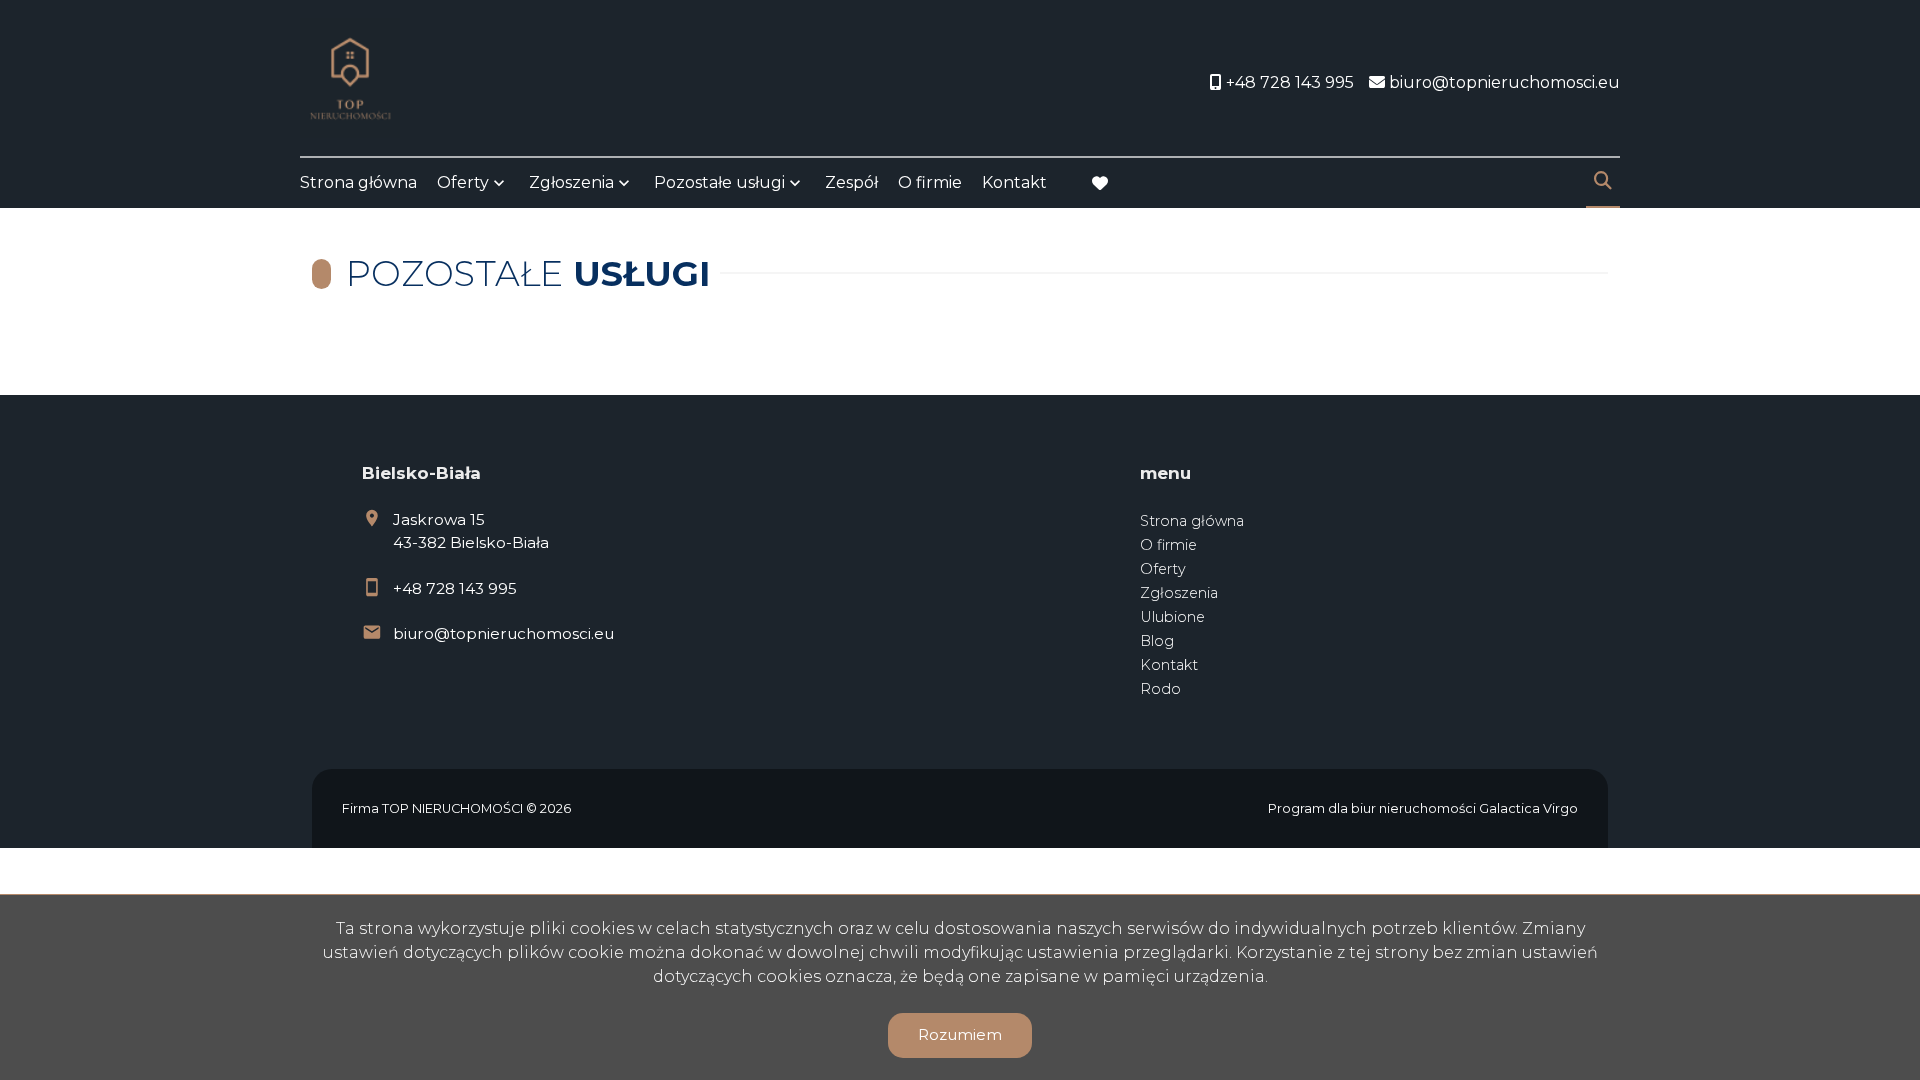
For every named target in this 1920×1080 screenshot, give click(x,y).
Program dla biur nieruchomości (1373, 808)
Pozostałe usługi (719, 182)
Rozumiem (960, 1034)
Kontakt (1014, 182)
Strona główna (358, 182)
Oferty (463, 182)
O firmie (930, 182)
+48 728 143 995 (455, 588)
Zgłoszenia (1179, 593)
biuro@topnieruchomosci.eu (503, 633)
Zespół (851, 182)
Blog (1157, 641)
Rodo (1160, 689)
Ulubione (1172, 617)
